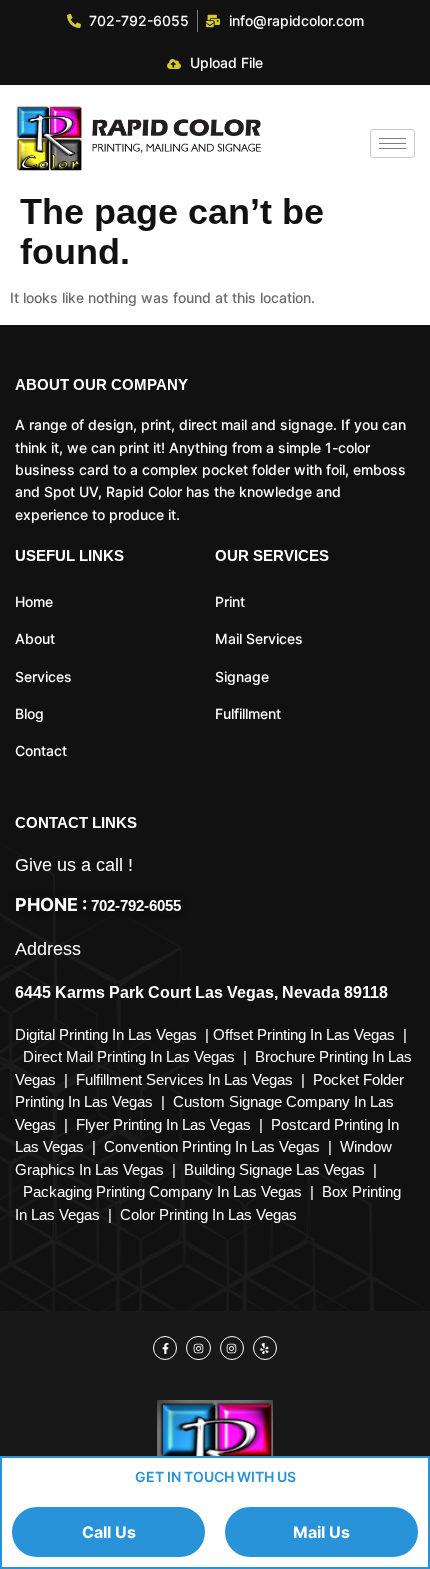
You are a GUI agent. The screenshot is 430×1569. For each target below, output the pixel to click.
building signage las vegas (274, 1169)
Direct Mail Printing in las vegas (129, 1056)
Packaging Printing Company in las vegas (162, 1191)
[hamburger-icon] (392, 143)
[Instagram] (198, 1348)
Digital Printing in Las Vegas (108, 1034)
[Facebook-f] (165, 1348)
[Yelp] (265, 1348)
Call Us (109, 1532)
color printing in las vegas (208, 1214)
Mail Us (321, 1532)
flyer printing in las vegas (163, 1124)
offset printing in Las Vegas (304, 1034)
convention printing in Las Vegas (212, 1146)
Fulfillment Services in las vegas (188, 1079)
